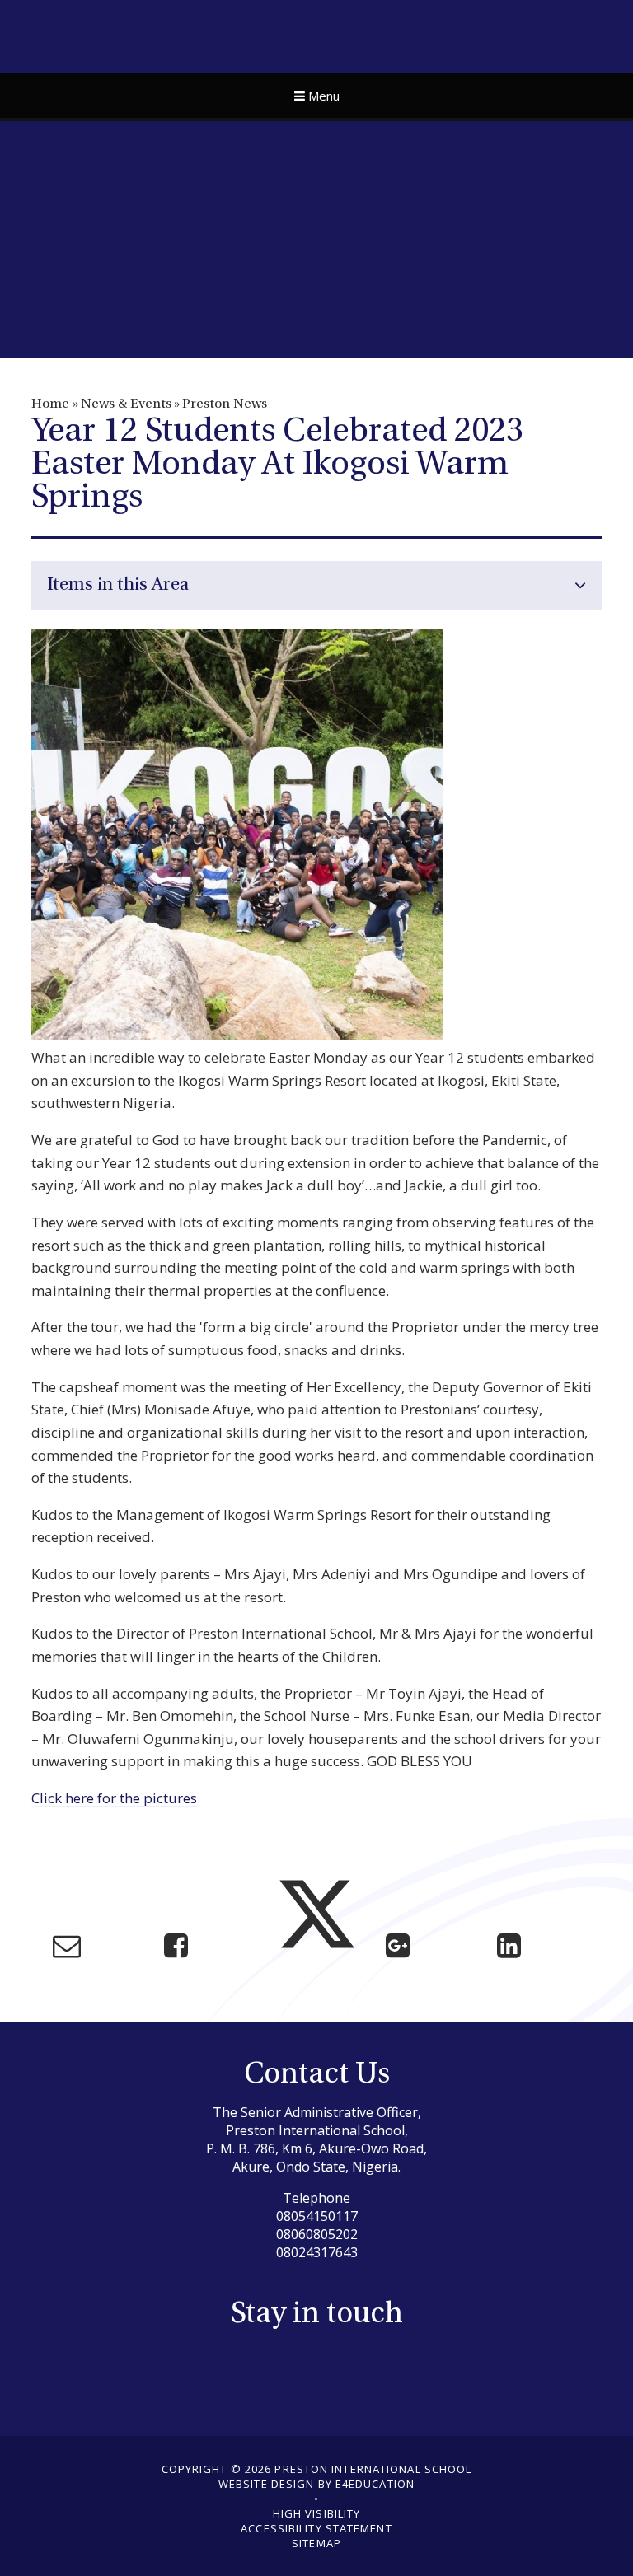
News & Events (126, 404)
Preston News (225, 404)
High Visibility (317, 2513)
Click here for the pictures (114, 1798)
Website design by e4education (316, 2484)
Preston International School (317, 35)
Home (50, 404)
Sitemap (316, 2543)
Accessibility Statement (316, 2528)
